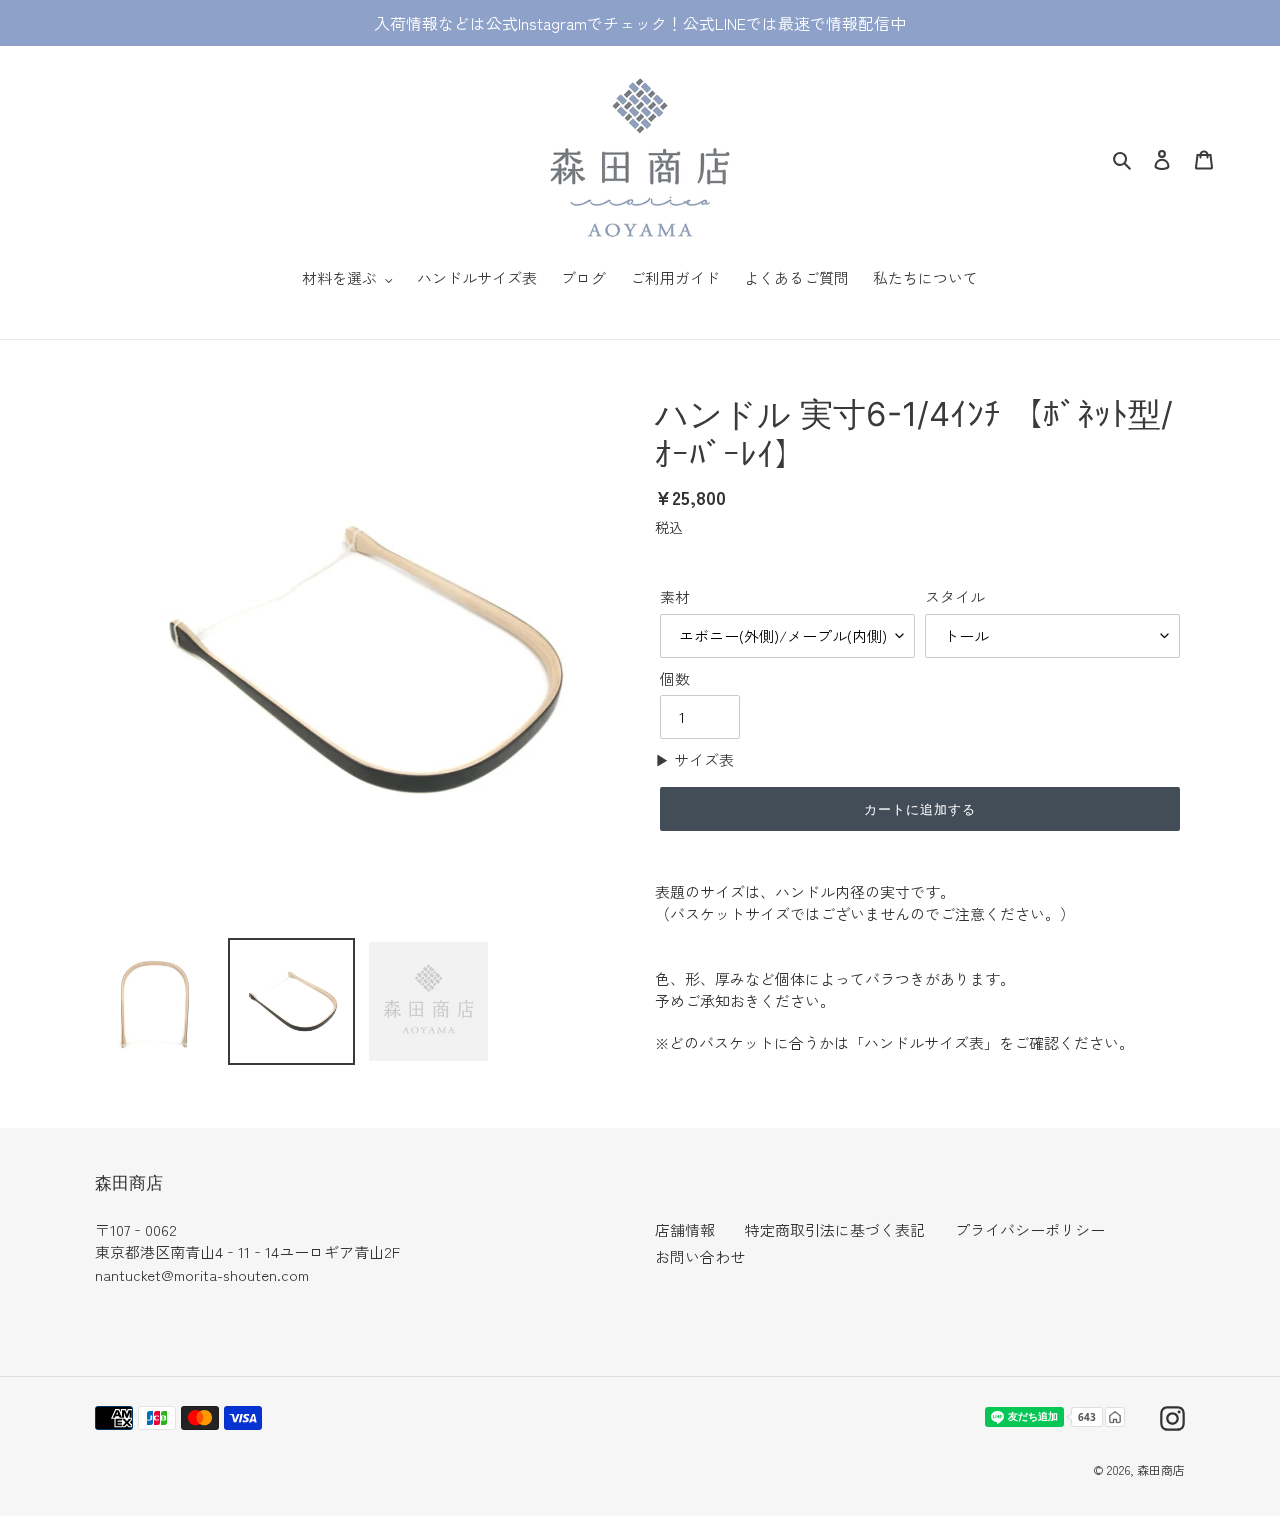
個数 (675, 678)
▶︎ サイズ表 (694, 759)
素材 (675, 596)
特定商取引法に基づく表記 (835, 1229)
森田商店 (1161, 1469)
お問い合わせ (700, 1256)
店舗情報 (685, 1229)
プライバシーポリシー (1030, 1229)
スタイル (955, 596)
